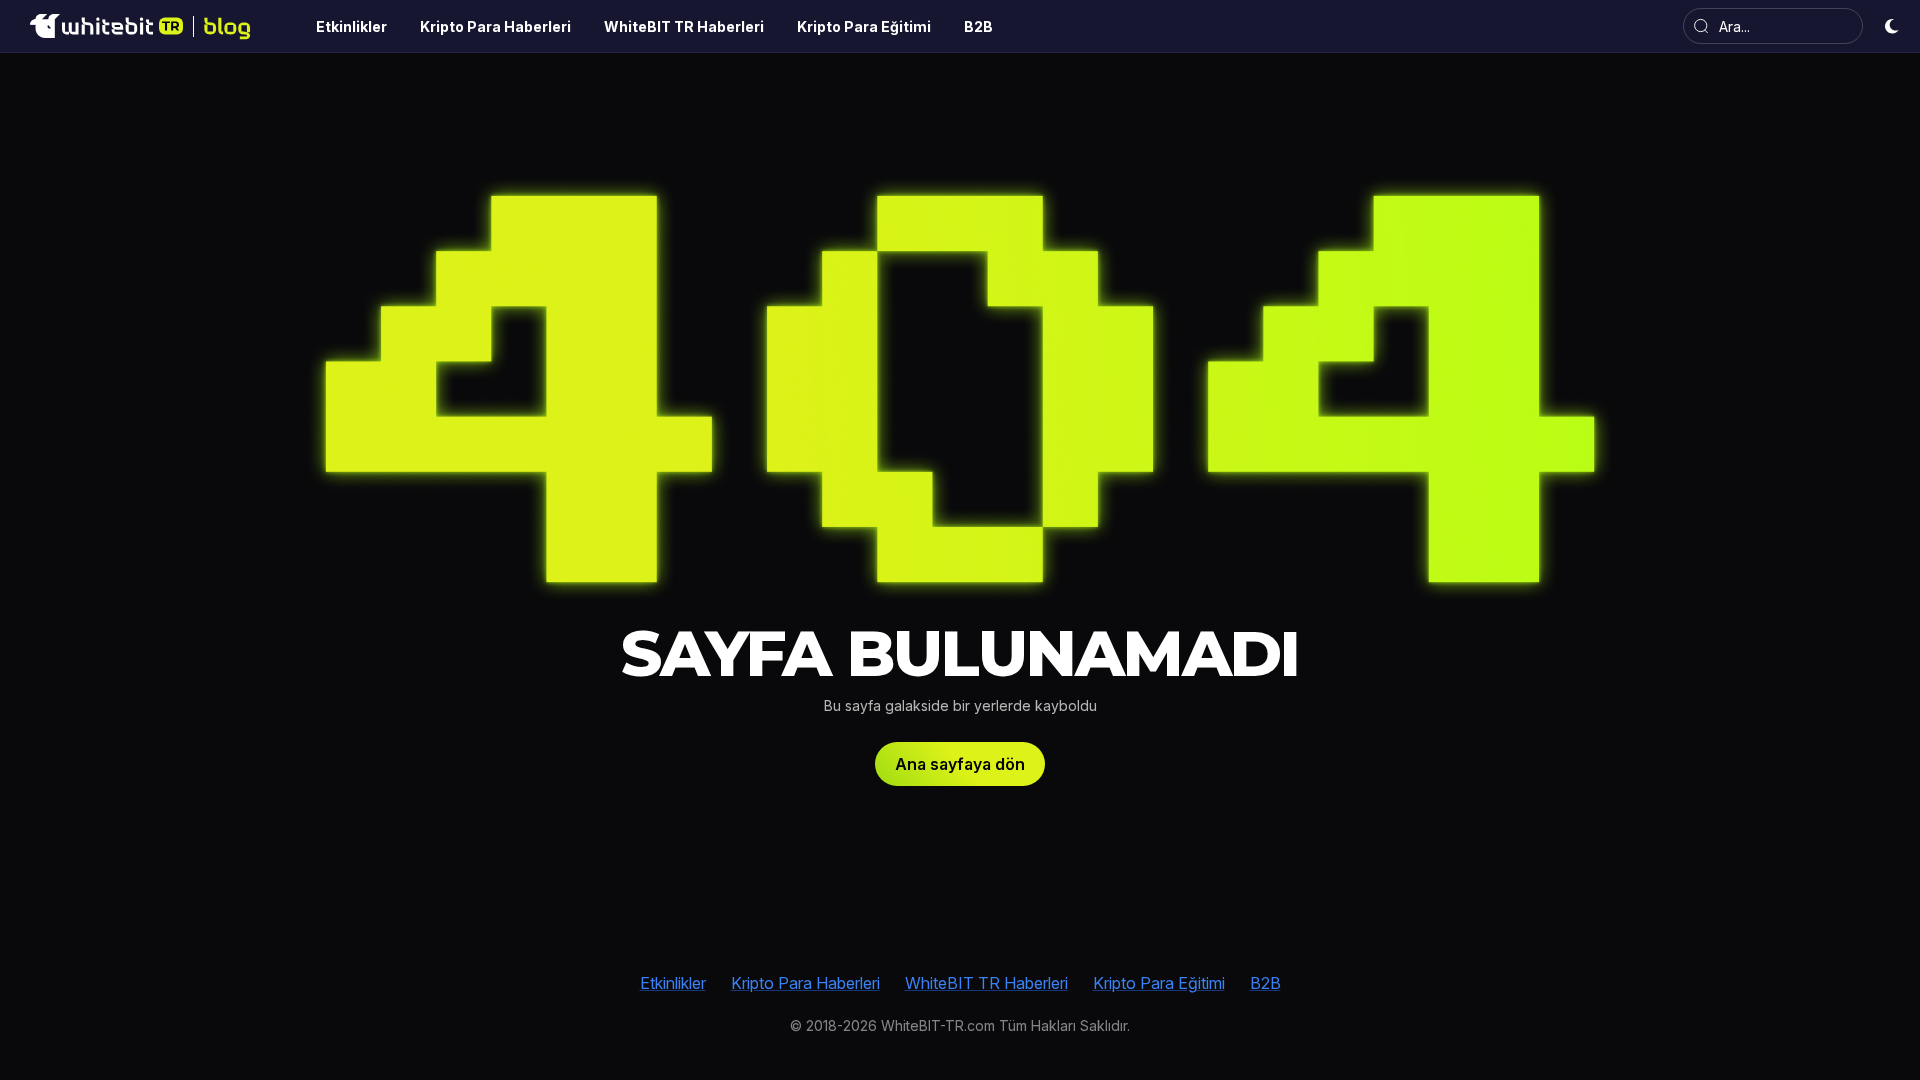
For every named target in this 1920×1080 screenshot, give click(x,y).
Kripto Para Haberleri (805, 983)
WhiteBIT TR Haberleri (986, 983)
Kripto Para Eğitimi (1159, 983)
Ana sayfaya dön (960, 764)
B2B (1265, 983)
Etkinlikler (673, 983)
